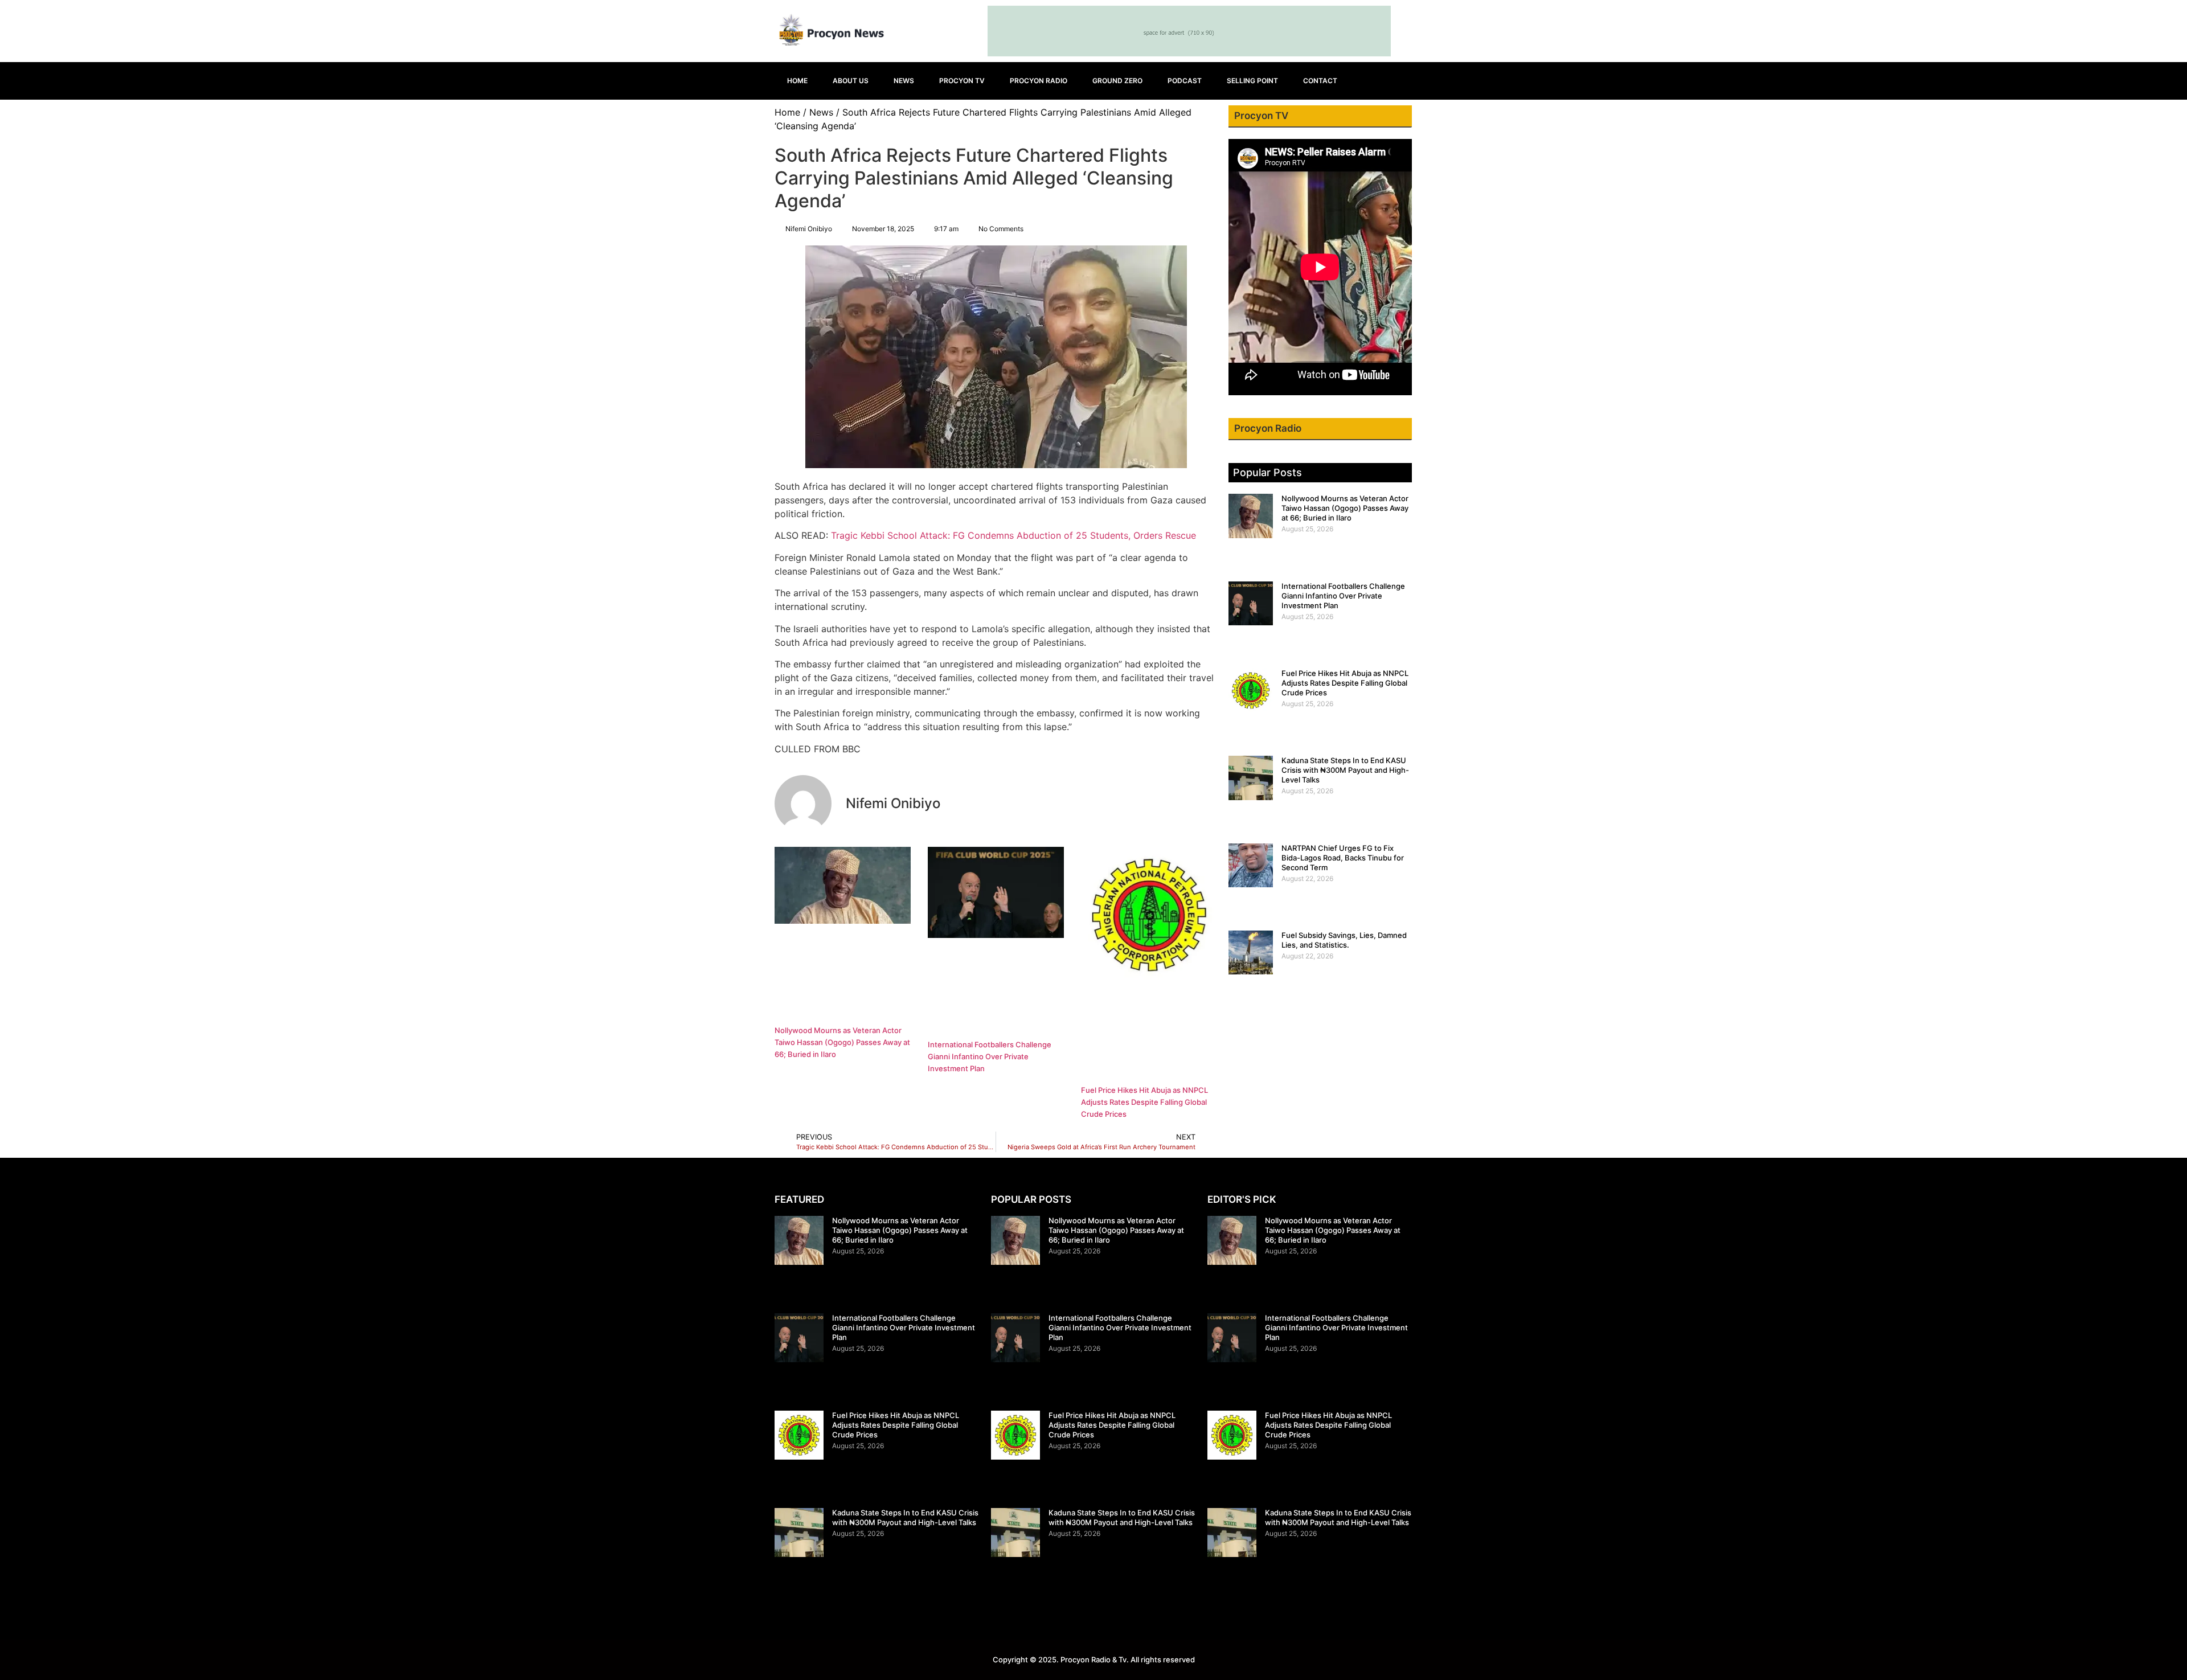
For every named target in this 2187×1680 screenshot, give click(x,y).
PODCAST (1185, 81)
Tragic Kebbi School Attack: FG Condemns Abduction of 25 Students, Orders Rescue (1013, 535)
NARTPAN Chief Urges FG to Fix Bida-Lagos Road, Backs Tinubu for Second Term (1343, 858)
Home (797, 81)
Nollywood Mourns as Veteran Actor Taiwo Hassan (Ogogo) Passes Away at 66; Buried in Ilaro (842, 1042)
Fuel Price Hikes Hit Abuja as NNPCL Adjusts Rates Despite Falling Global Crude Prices (1144, 1102)
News (904, 81)
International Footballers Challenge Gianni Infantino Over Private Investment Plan (990, 1056)
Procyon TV (962, 81)
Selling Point (1252, 81)
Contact (1320, 81)
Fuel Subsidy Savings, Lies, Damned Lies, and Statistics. (1344, 940)
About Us (851, 81)
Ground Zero (1117, 81)
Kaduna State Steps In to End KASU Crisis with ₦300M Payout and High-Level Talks (1345, 770)
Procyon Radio (1039, 81)
